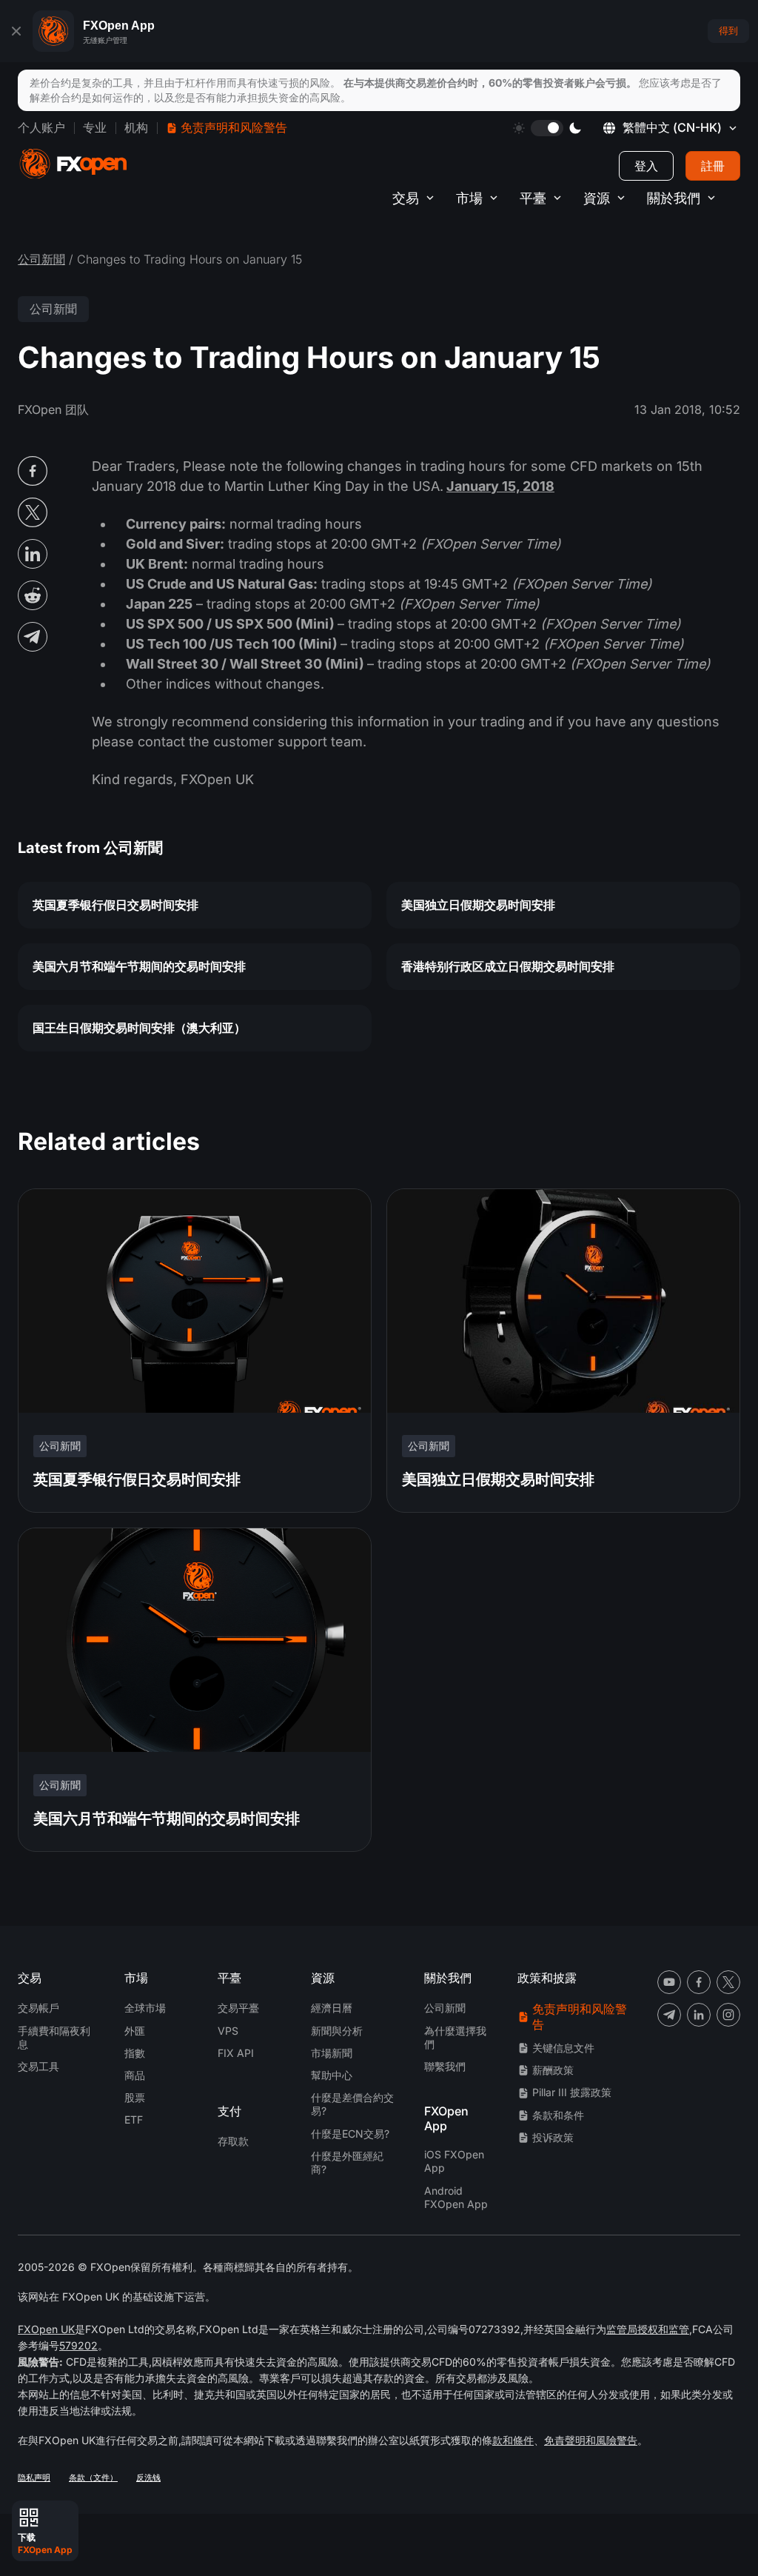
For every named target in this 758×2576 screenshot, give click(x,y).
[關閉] (16, 31)
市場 (469, 198)
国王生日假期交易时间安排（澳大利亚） (139, 1028)
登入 (646, 166)
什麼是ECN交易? (350, 2134)
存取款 (233, 2141)
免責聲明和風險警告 (591, 2440)
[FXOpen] (73, 164)
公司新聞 (41, 259)
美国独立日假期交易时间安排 (478, 905)
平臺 (533, 198)
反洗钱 (148, 2478)
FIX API (236, 2053)
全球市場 (145, 2008)
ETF (134, 2120)
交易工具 (38, 2066)
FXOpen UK (46, 2329)
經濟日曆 (332, 2008)
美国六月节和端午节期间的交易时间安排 (139, 966)
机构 (136, 127)
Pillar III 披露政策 (572, 2092)
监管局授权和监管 (648, 2329)
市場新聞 (332, 2053)
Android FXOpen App (456, 2197)
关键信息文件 (563, 2048)
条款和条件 (558, 2115)
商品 (135, 2075)
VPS (228, 2031)
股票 (135, 2097)
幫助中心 (332, 2075)
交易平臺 (238, 2008)
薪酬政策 (553, 2070)
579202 (78, 2345)
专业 (95, 127)
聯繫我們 (445, 2066)
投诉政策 (553, 2137)
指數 (135, 2053)
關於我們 (674, 198)
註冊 (713, 166)
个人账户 (41, 127)
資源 (597, 198)
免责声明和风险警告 (234, 127)
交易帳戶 (38, 2008)
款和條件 (513, 2440)
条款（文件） (93, 2478)
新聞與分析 (337, 2031)
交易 (406, 198)
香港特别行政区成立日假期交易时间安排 (508, 966)
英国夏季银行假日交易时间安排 (115, 905)
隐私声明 (34, 2478)
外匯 (135, 2031)
